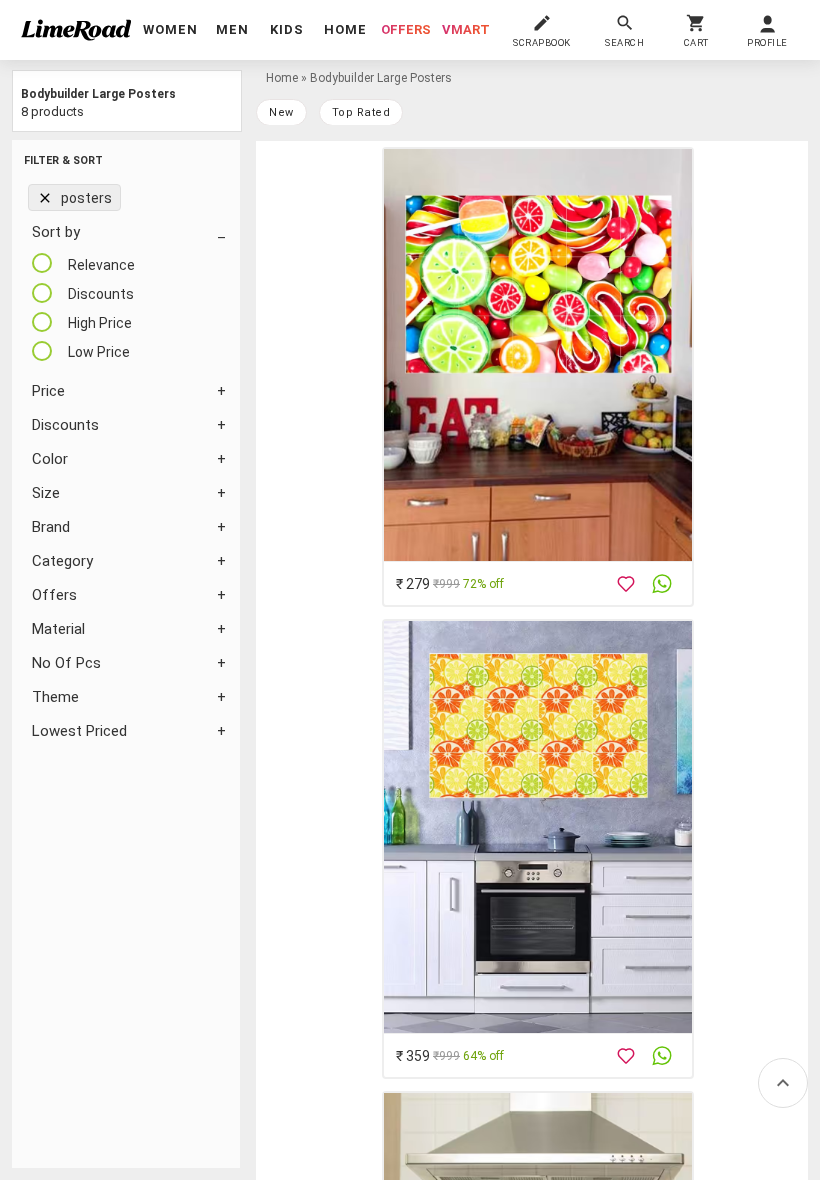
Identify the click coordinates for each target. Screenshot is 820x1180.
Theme (55, 697)
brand (51, 527)
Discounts (65, 425)
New (281, 112)
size (46, 493)
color (50, 459)
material (58, 629)
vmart (466, 29)
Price (48, 391)
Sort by (56, 232)
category (62, 561)
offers (406, 29)
